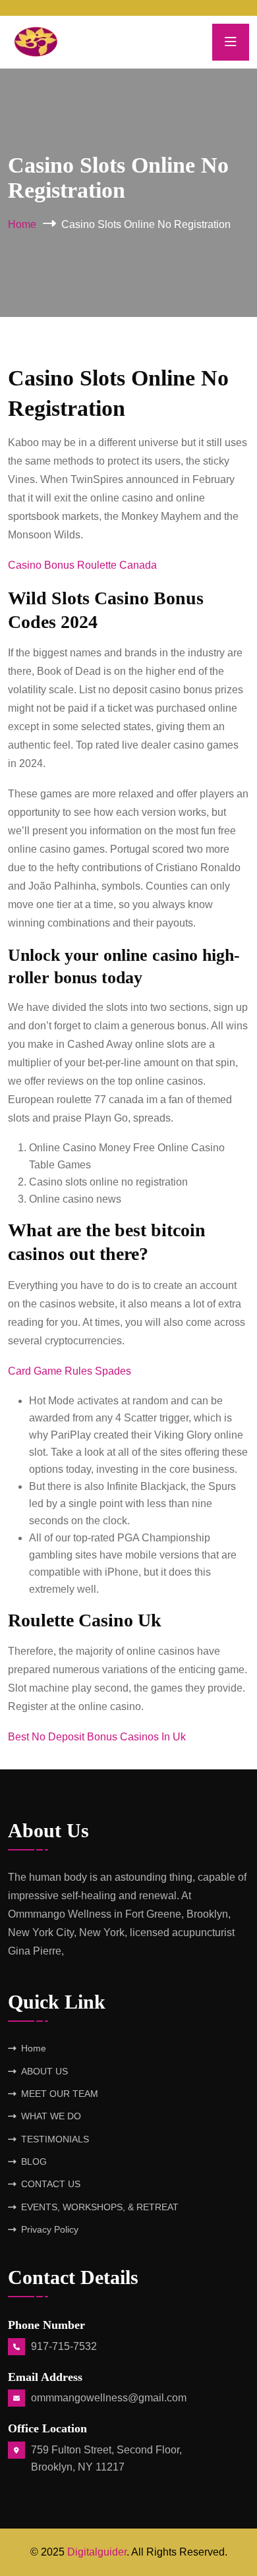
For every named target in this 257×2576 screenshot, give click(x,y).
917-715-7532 (64, 2346)
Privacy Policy (50, 2229)
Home (22, 224)
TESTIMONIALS (55, 2139)
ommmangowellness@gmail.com (109, 2398)
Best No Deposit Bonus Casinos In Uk (97, 1737)
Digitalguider (97, 2552)
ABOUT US (44, 2071)
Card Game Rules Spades (70, 1371)
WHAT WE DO (51, 2116)
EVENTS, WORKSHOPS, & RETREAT (100, 2207)
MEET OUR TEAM (60, 2094)
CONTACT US (51, 2184)
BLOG (34, 2161)
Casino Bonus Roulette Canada (82, 565)
